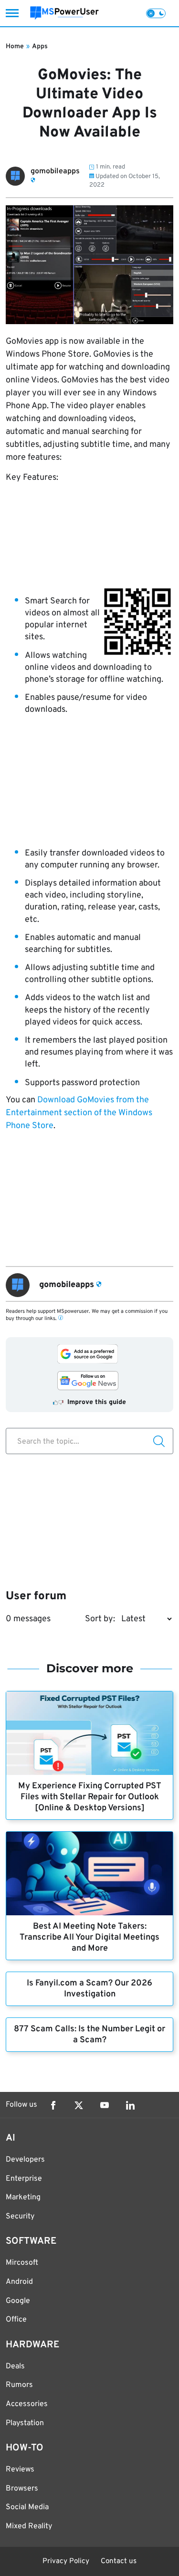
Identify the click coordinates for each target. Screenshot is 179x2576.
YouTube (105, 2105)
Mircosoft (22, 2263)
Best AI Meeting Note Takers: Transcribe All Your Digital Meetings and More (89, 1937)
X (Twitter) (79, 2105)
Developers (25, 2160)
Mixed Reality (29, 2526)
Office (16, 2320)
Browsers (22, 2489)
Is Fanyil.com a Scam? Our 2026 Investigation (89, 1989)
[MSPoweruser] (64, 13)
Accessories (27, 2404)
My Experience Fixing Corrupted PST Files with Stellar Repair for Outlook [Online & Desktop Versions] (90, 1797)
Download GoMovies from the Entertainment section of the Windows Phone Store (79, 1113)
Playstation (25, 2423)
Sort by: (100, 1619)
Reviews (20, 2470)
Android (19, 2282)
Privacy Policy (66, 2561)
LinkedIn (130, 2105)
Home (15, 47)
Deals (15, 2366)
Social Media (27, 2507)
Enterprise (24, 2179)
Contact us (119, 2561)
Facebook (53, 2105)
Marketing (23, 2197)
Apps (40, 47)
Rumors (19, 2385)
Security (20, 2217)
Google (18, 2301)
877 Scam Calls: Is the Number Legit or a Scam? (89, 2035)
